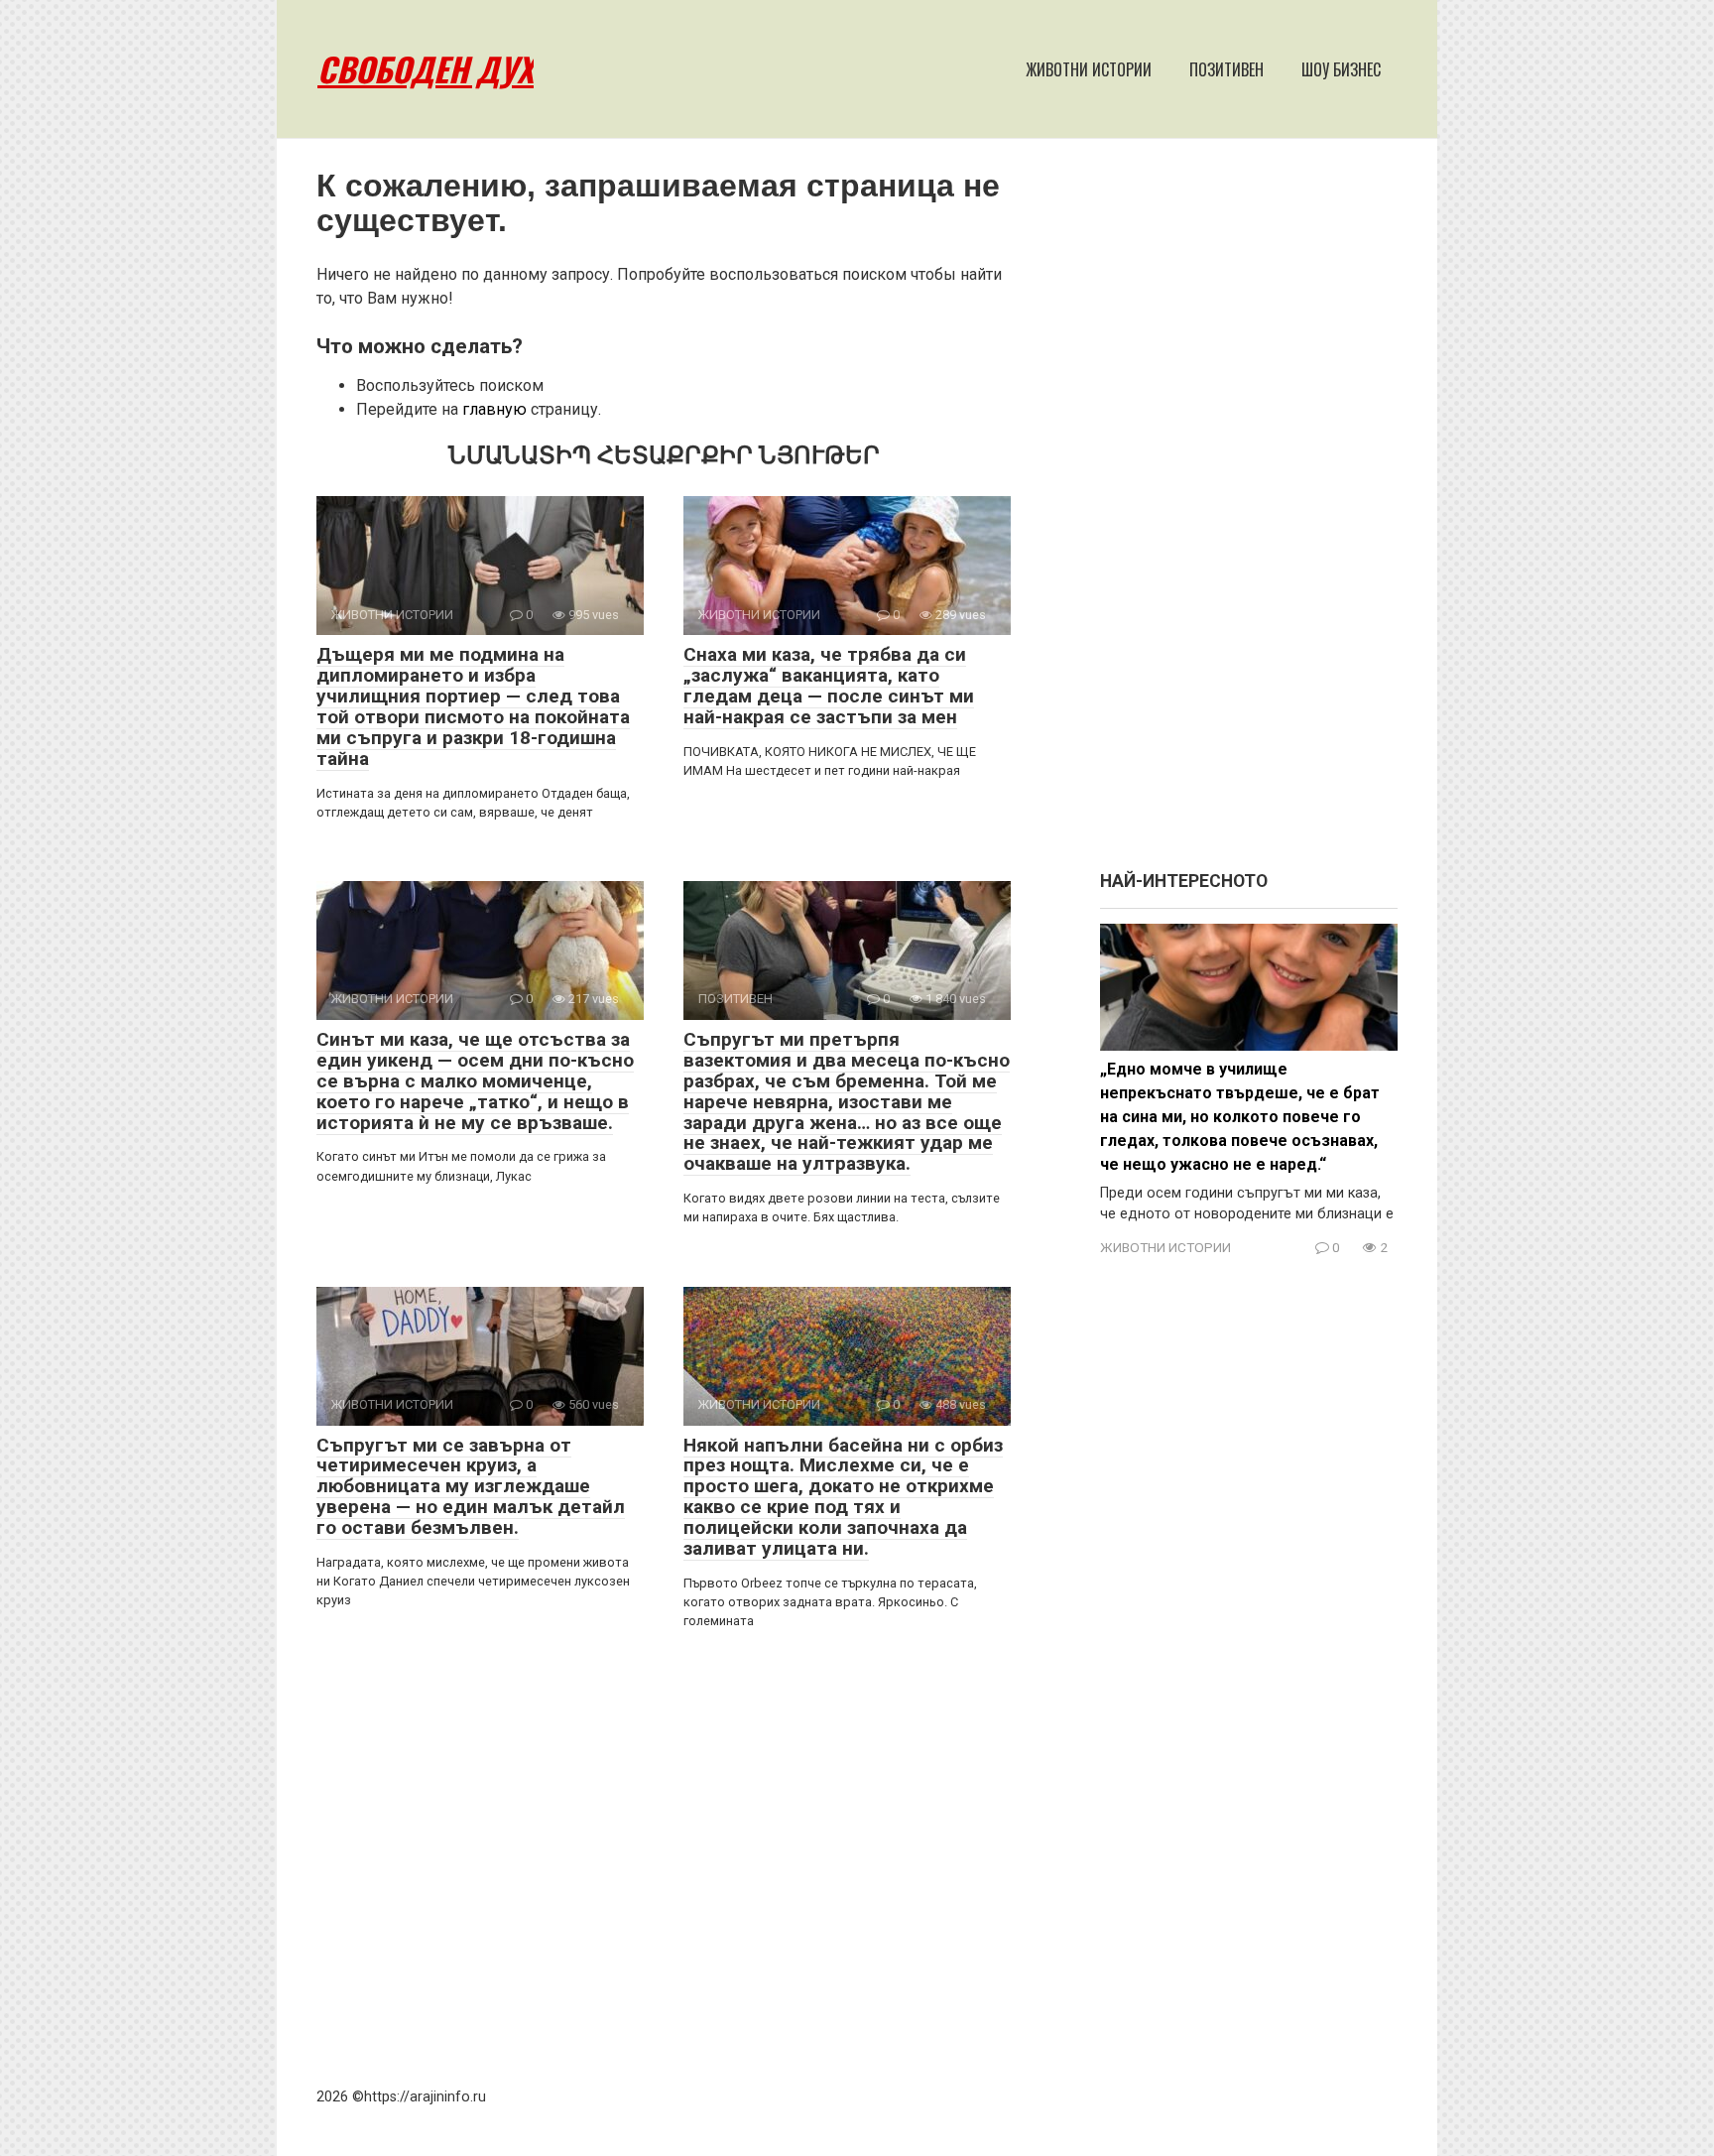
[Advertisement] (1249, 514)
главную (494, 409)
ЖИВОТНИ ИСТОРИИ (1089, 69)
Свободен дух (426, 69)
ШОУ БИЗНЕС (1341, 69)
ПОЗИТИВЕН (1226, 69)
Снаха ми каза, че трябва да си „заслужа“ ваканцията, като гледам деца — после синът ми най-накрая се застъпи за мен (829, 686)
